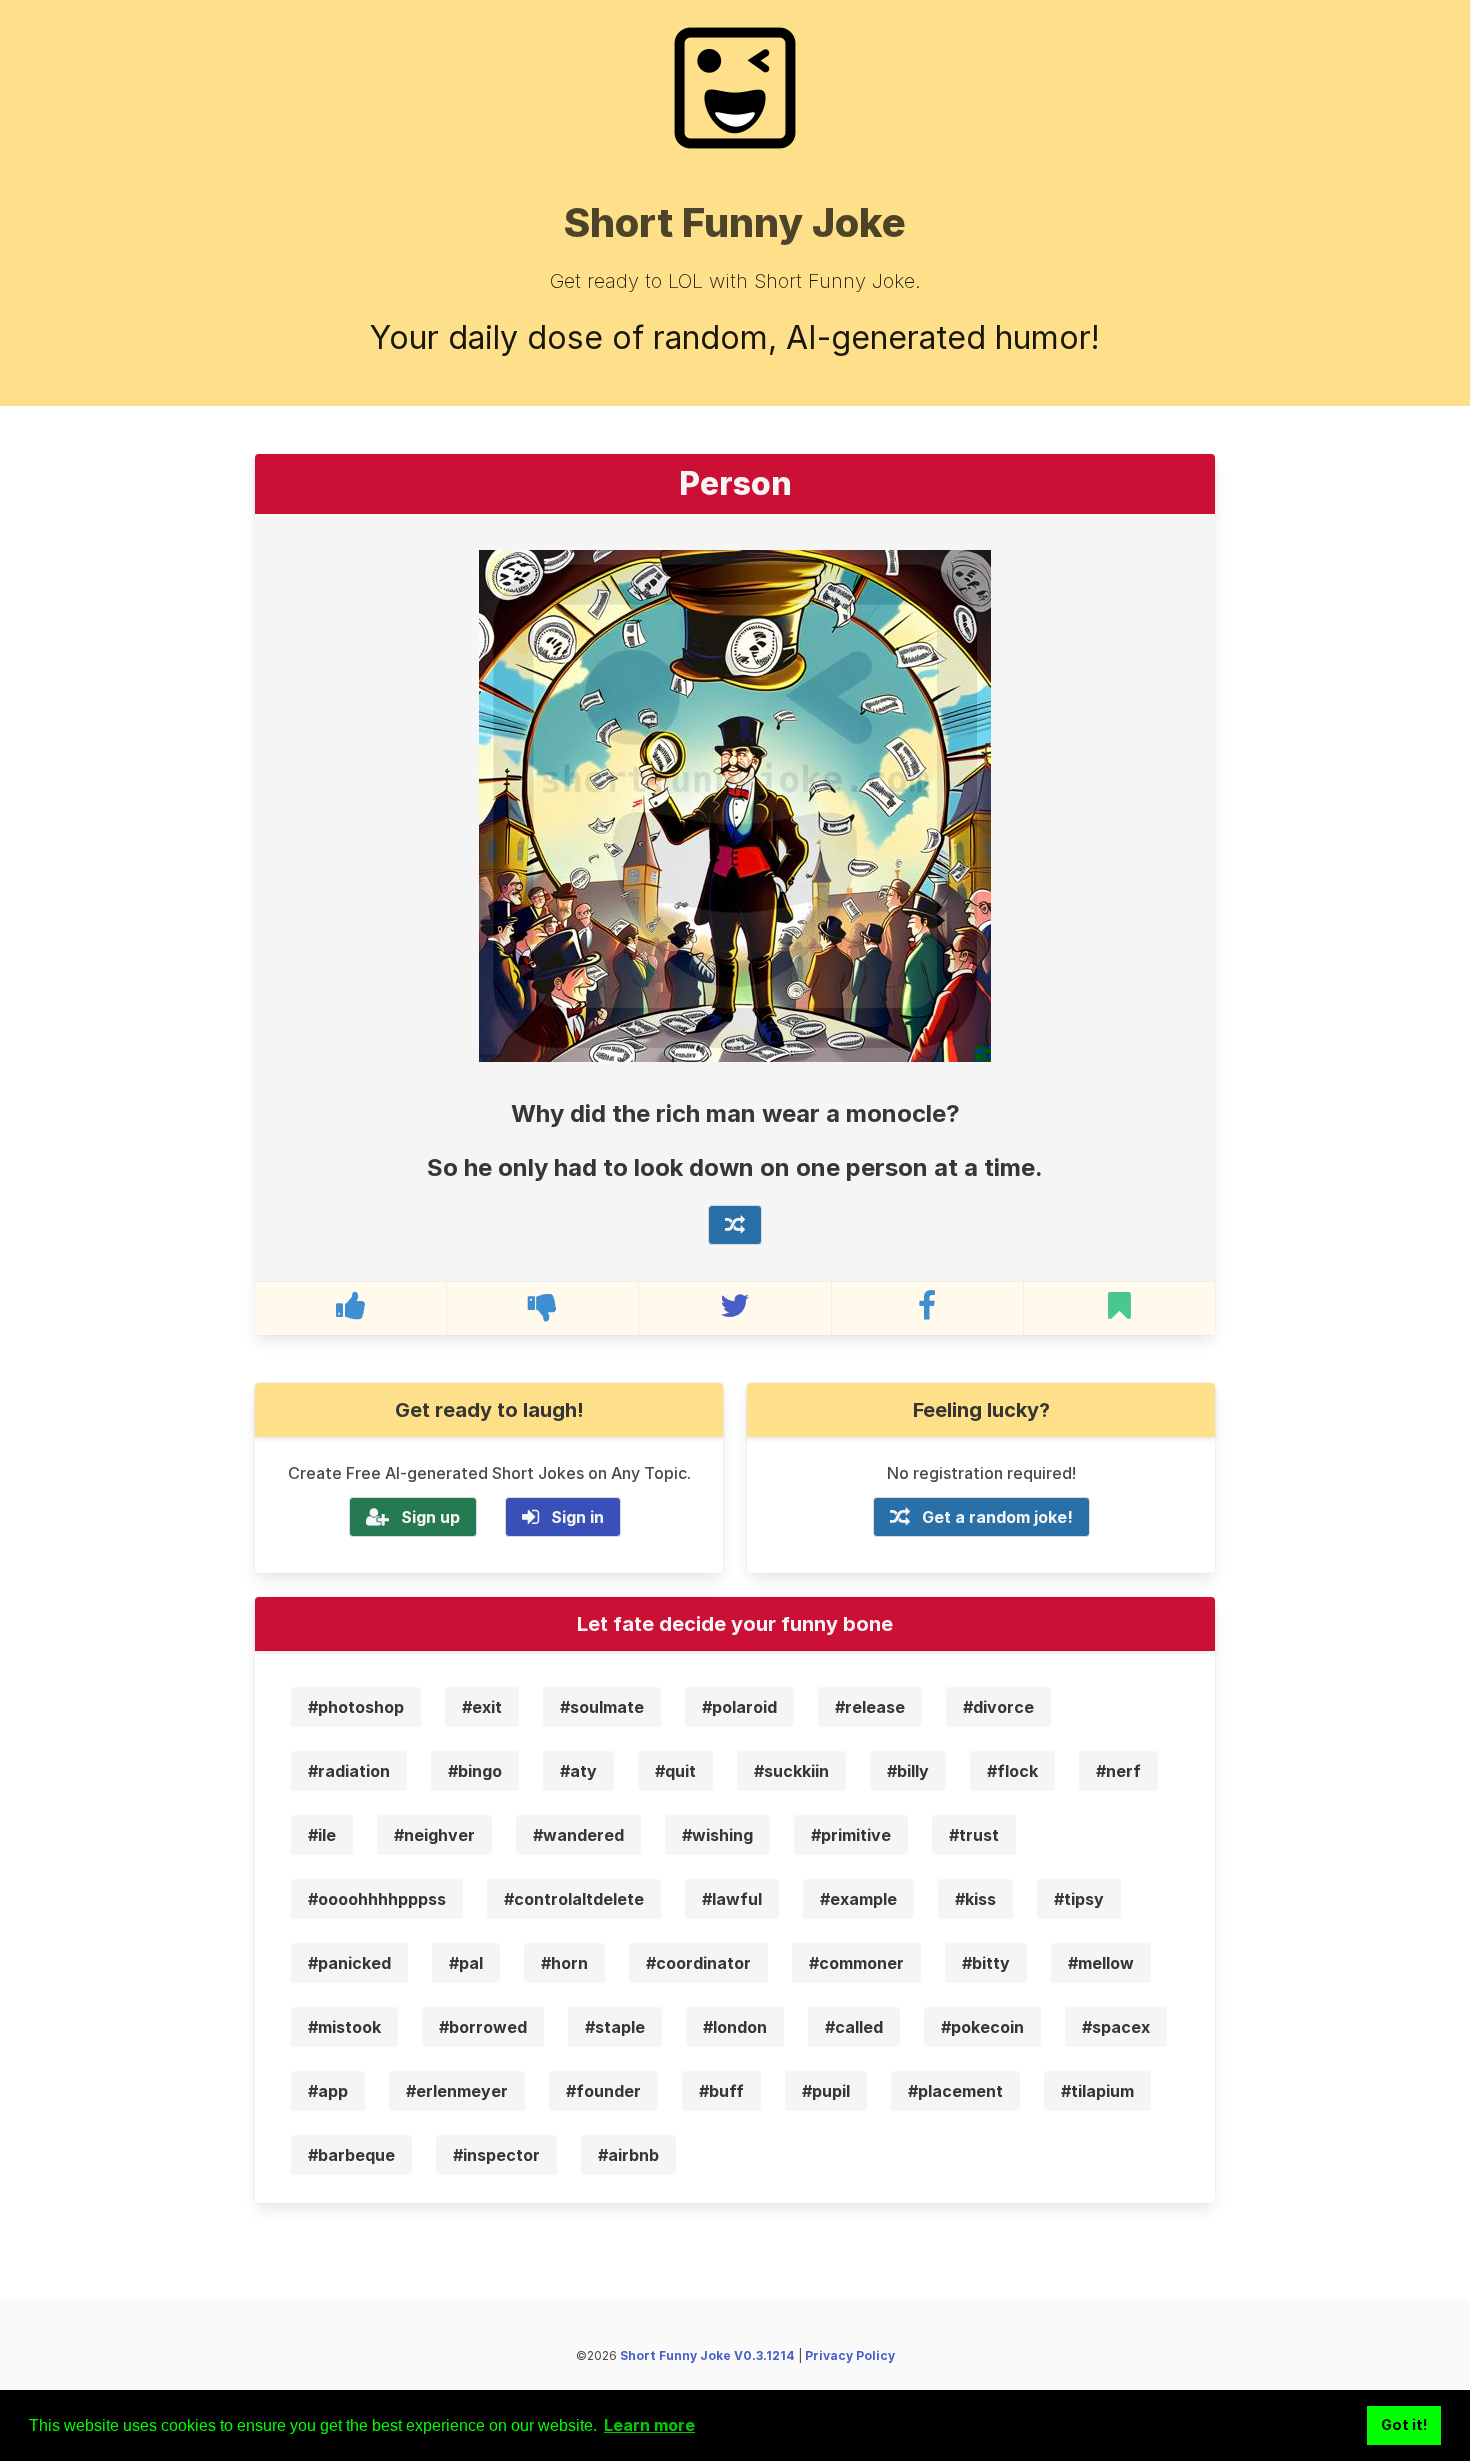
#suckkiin (791, 1771)
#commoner (856, 1963)
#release (870, 1707)
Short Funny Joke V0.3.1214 (707, 2355)
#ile (322, 1835)
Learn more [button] (649, 2425)
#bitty (986, 1963)
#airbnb (628, 2155)
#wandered (578, 1835)
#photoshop (356, 1707)
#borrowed (483, 2027)
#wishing (717, 1835)
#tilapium (1097, 2091)
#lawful (732, 1899)
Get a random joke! (997, 1517)
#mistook (344, 2027)
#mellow (1101, 1963)
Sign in (577, 1517)
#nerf (1118, 1771)
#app (328, 2091)
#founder (603, 2091)
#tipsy (1079, 1899)
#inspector (496, 2155)
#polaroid (739, 1707)
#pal (466, 1963)
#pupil (826, 2091)
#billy (908, 1771)
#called (854, 2027)
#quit (675, 1771)
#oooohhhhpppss (377, 1899)
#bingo (475, 1771)
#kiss (975, 1899)
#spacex (1116, 2027)
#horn (564, 1963)
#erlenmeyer (457, 2091)
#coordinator (698, 1963)
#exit (482, 1707)
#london (735, 2027)
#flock (1012, 1771)
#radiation (349, 1771)
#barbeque (351, 2155)
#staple (615, 2027)
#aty (578, 1771)
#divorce (998, 1707)
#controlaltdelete (574, 1899)
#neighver (434, 1835)
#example (858, 1899)
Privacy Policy (850, 2355)
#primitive (851, 1835)
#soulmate (602, 1707)
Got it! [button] (1404, 2424)
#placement (955, 2091)
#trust (974, 1835)
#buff (721, 2091)
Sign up (430, 1517)
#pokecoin (982, 2027)
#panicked (349, 1963)
